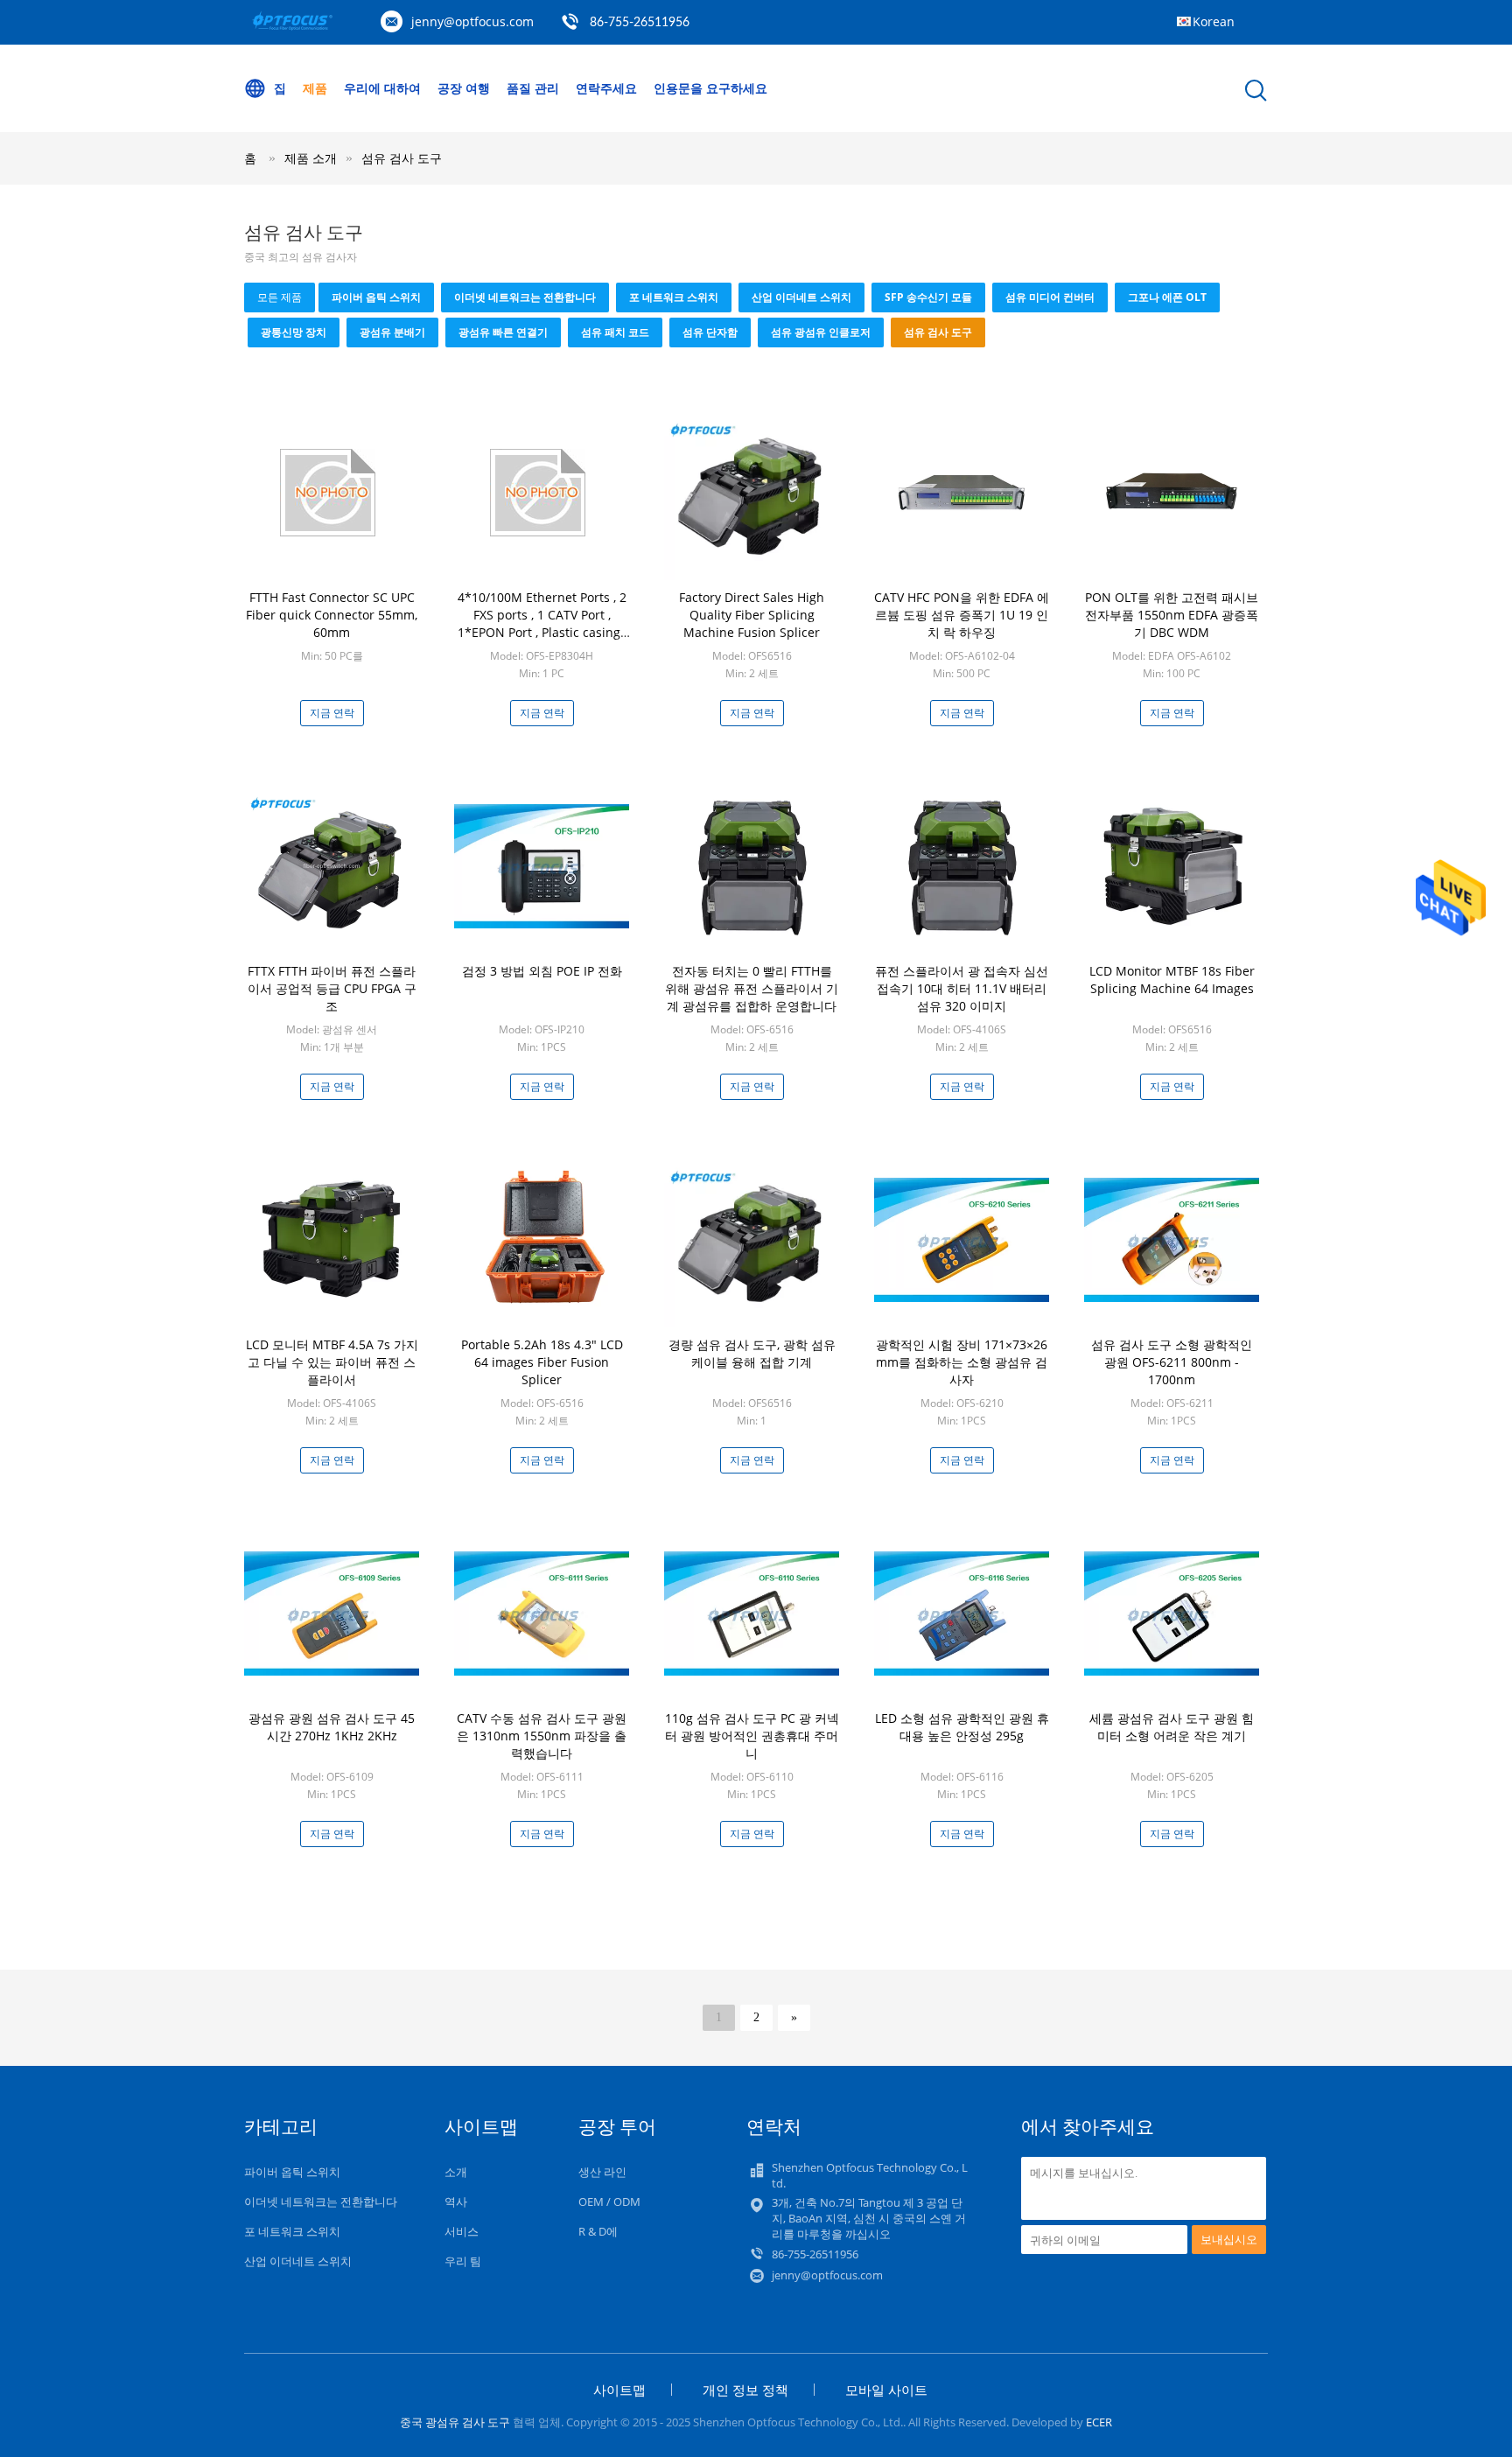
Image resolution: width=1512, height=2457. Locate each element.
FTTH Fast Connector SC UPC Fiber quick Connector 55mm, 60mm (332, 615)
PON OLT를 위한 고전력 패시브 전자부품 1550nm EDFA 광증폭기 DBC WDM (1172, 615)
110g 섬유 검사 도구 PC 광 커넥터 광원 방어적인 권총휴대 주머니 (752, 1736)
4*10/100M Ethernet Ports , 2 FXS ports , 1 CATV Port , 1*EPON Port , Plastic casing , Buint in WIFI (542, 623)
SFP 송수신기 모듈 (928, 297)
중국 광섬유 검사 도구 (455, 2422)
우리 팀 (463, 2261)
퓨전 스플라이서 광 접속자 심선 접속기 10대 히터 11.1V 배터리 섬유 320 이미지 (962, 988)
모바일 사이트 (886, 2390)
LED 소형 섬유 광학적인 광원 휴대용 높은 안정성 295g (962, 1727)
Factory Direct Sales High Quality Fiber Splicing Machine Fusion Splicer (752, 615)
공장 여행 (464, 88)
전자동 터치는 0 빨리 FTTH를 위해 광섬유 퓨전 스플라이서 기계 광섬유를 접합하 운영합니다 (752, 988)
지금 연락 (332, 713)
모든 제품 (280, 297)
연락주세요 (606, 88)
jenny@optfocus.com (472, 21)
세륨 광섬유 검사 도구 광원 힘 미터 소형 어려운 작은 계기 (1172, 1727)
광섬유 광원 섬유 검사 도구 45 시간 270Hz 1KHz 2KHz (332, 1727)
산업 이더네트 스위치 (801, 297)
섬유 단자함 (710, 332)
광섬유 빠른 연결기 (503, 332)
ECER (1099, 2422)
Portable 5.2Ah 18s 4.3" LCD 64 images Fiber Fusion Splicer (542, 1362)
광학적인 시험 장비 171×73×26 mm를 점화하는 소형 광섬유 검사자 (962, 1362)
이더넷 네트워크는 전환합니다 (525, 297)
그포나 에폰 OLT (1167, 297)
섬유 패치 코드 (615, 332)
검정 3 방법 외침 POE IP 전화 (542, 971)
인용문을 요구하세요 (710, 88)
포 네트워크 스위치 (674, 297)
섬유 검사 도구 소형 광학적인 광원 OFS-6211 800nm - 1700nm (1172, 1362)
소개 (456, 2172)
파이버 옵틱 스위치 (376, 297)
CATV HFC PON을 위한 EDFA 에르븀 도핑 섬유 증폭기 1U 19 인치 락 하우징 (962, 615)
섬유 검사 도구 (402, 158)
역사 (456, 2201)
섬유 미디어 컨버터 (1050, 297)
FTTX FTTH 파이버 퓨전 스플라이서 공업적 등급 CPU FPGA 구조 (332, 988)
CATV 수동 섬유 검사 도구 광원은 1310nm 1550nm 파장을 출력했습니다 (542, 1736)
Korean (1214, 21)
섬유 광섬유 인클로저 (821, 332)
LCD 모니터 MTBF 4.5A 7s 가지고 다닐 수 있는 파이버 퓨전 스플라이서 (332, 1362)
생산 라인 (602, 2172)
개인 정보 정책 (745, 2390)
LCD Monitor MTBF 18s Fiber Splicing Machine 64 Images (1172, 980)
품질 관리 (533, 88)
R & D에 (598, 2231)
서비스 (462, 2231)
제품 (315, 88)
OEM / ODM (609, 2201)
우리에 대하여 (382, 88)
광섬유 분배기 (392, 332)
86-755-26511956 (640, 23)
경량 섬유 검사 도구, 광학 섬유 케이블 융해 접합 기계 (752, 1353)
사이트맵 (619, 2390)
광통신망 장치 (294, 332)
